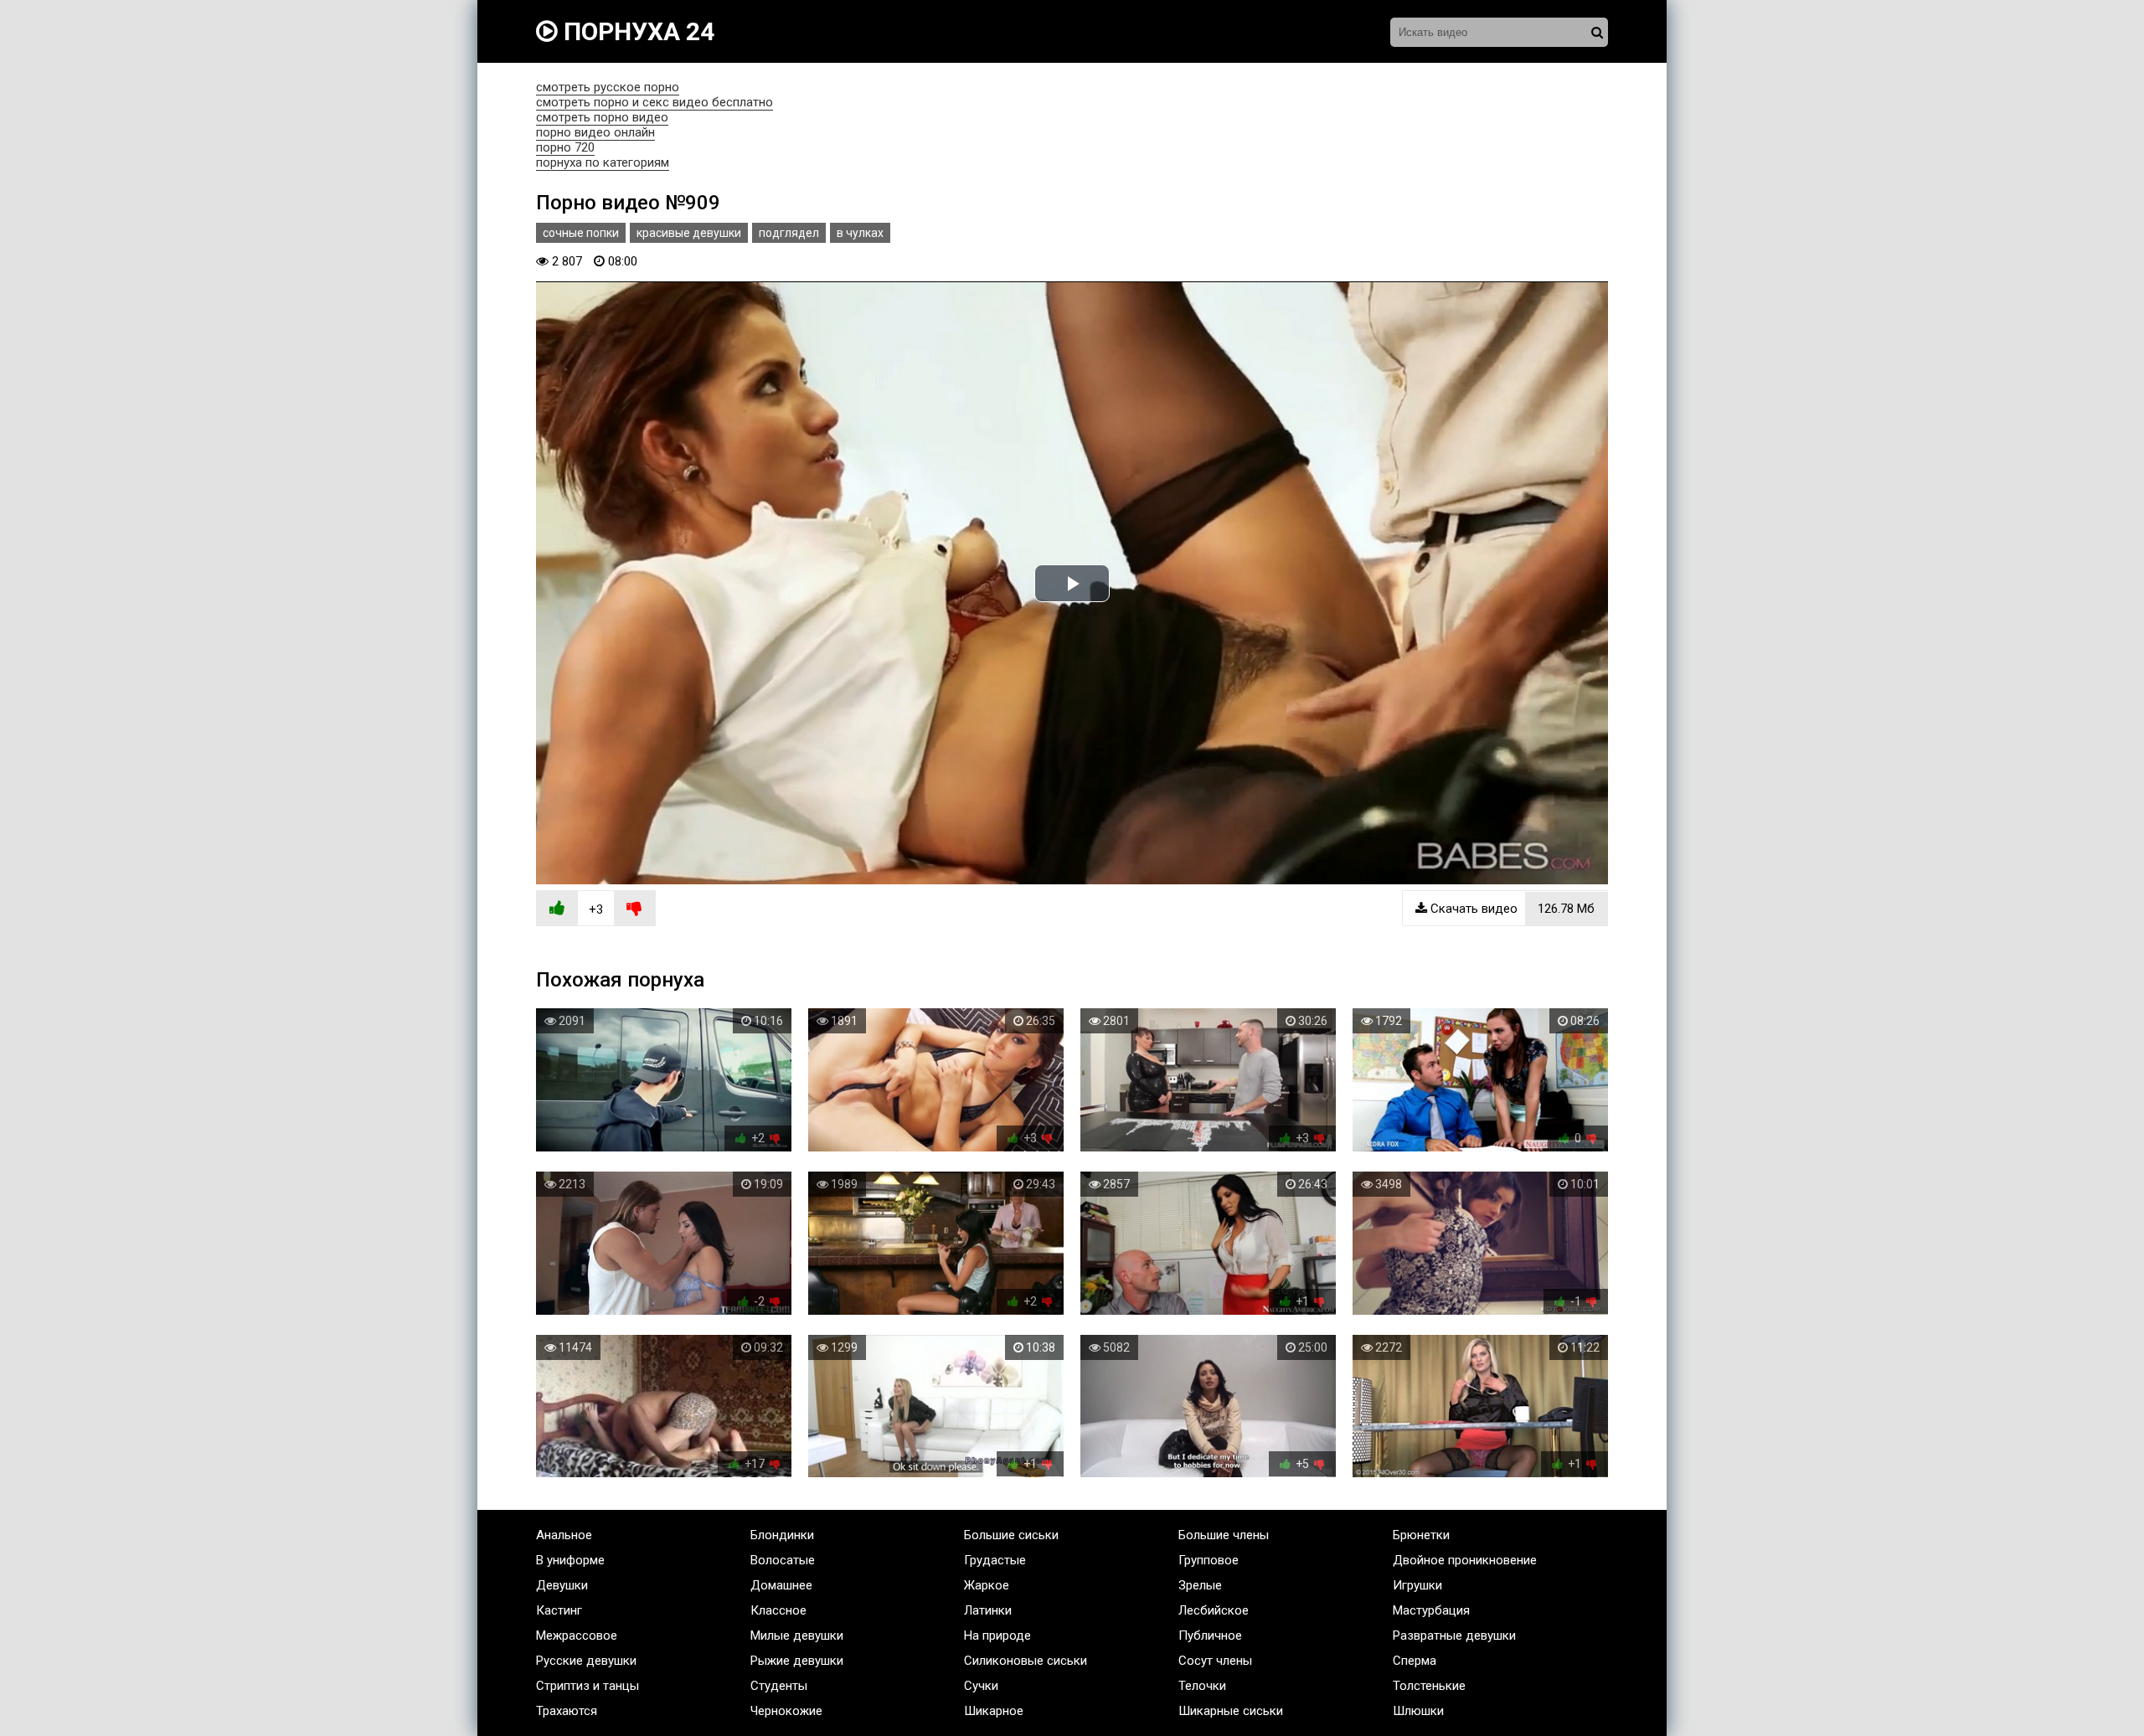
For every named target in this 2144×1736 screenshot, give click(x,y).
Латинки (988, 1610)
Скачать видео (1511, 909)
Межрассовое (577, 1636)
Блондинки (782, 1535)
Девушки (562, 1585)
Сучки (981, 1686)
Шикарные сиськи (1231, 1711)
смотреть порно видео (602, 117)
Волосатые (783, 1560)
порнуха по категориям (603, 162)
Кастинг (559, 1610)
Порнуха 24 (636, 31)
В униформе (570, 1560)
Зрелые (1200, 1585)
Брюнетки (1421, 1535)
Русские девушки (586, 1661)
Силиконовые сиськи (1026, 1661)
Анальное (564, 1535)
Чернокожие (786, 1711)
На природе (997, 1636)
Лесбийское (1214, 1610)
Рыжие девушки (797, 1661)
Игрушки (1417, 1585)
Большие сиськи (1011, 1535)
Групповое (1209, 1560)
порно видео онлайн (595, 132)
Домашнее (781, 1585)
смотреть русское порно (608, 87)
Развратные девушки (1454, 1636)
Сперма (1415, 1661)
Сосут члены (1215, 1661)
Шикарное (994, 1711)
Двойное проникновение (1465, 1560)
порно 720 (565, 147)
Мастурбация (1431, 1610)
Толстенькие (1429, 1686)
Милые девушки (797, 1636)
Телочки (1202, 1686)
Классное (778, 1610)
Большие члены (1224, 1535)
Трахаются (567, 1711)
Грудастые (995, 1560)
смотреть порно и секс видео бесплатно (655, 102)
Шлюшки (1418, 1711)
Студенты (779, 1686)
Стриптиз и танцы (588, 1686)
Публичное (1210, 1636)
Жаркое (987, 1585)
